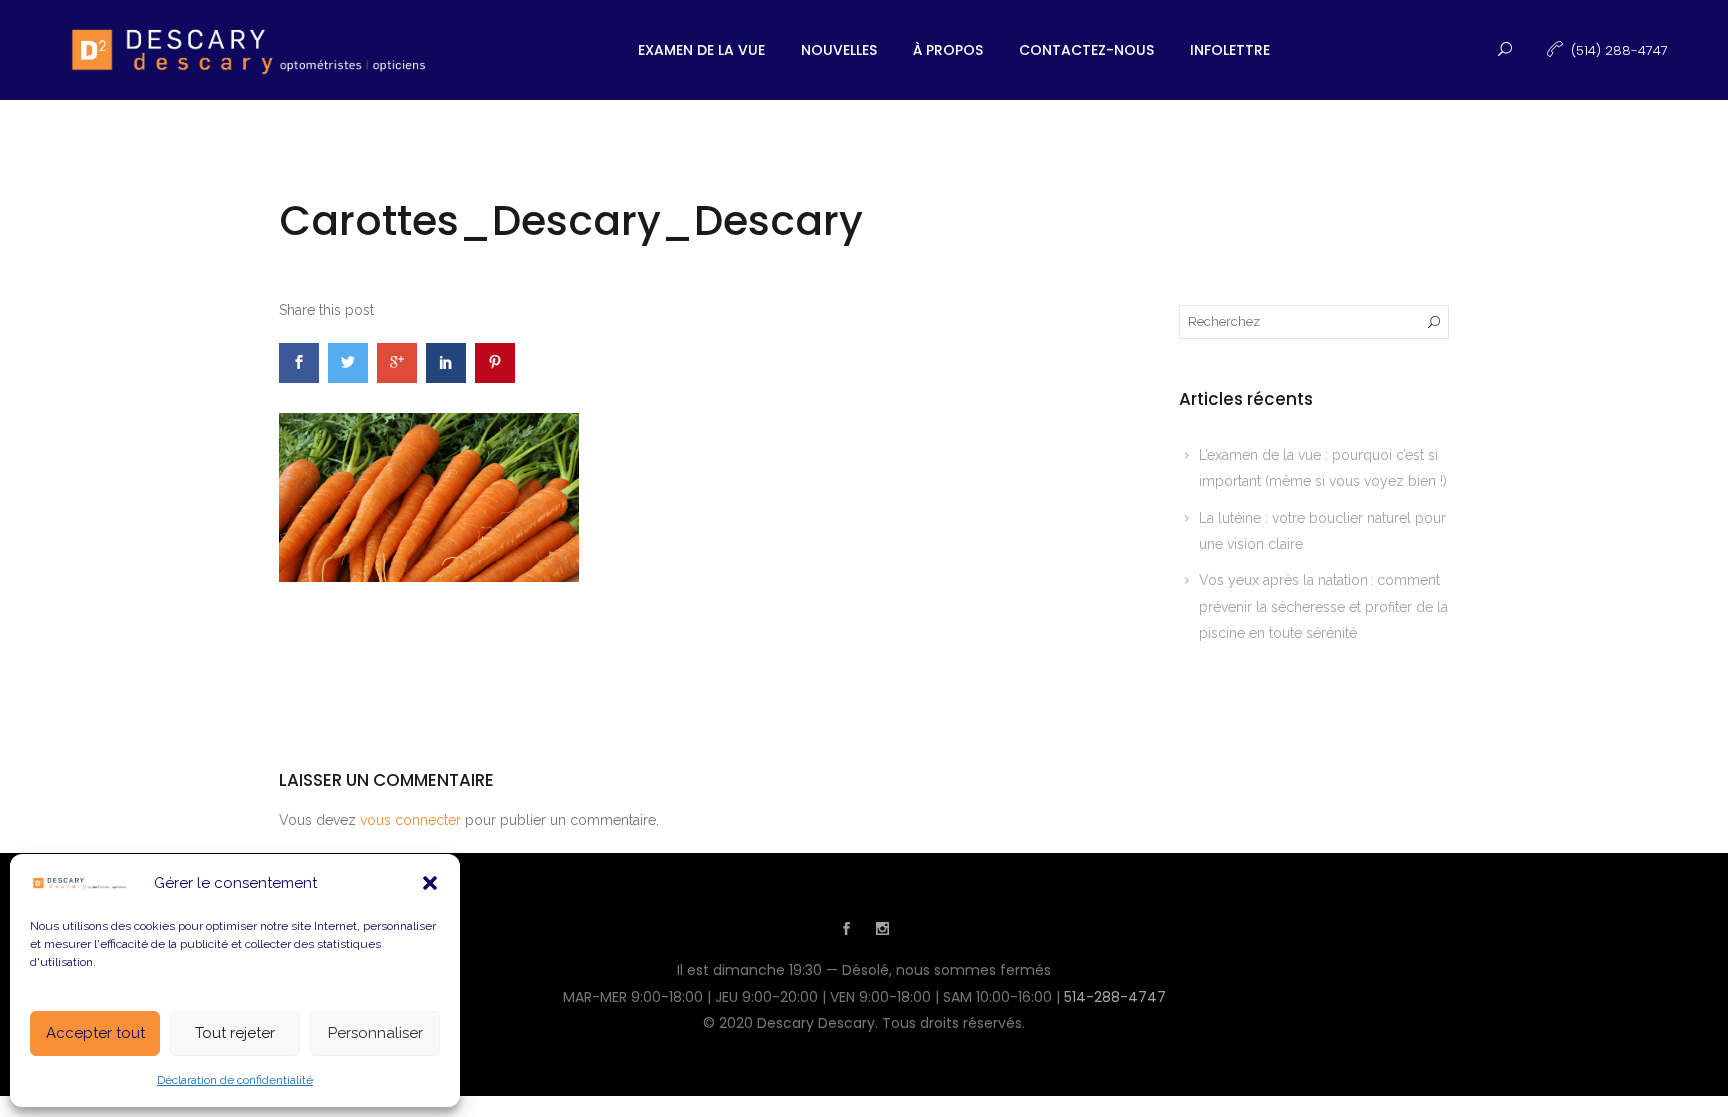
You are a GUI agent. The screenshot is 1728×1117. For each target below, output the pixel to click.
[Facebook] (846, 931)
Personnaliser (375, 1033)
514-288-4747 (1115, 997)
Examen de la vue (701, 50)
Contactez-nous (1086, 50)
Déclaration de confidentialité (235, 1080)
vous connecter (410, 820)
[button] (430, 883)
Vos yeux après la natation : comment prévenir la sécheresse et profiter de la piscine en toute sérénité (1323, 606)
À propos (948, 50)
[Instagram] (882, 931)
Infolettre (1230, 50)
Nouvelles (839, 50)
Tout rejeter (235, 1033)
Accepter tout (95, 1033)
